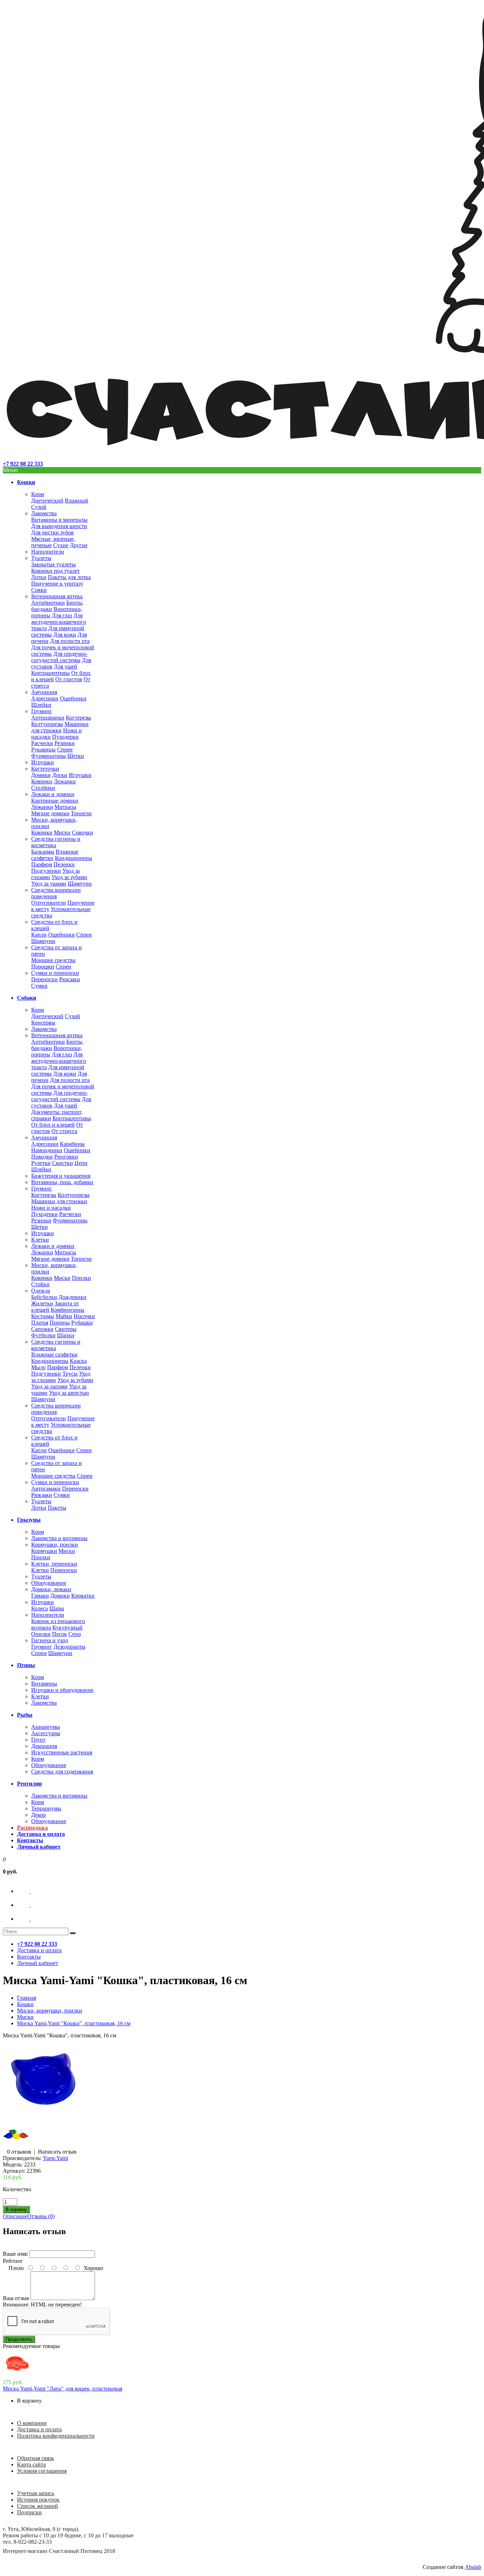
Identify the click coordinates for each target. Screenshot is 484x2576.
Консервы (43, 1023)
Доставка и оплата (39, 2429)
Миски (62, 832)
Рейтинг (13, 2261)
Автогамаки (46, 1489)
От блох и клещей (53, 1125)
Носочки (84, 1316)
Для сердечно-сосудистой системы (59, 657)
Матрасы (65, 807)
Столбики (43, 788)
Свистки (63, 1163)
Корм (38, 494)
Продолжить (19, 2339)
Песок (60, 1634)
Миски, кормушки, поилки (50, 2011)
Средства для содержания (62, 1772)
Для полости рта (70, 641)
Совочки (83, 832)
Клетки (40, 1240)
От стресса (64, 1131)
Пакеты (57, 1508)
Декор (38, 1815)
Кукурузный (67, 1628)
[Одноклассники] (30, 1905)
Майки (64, 1316)
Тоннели (81, 813)
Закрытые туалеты (54, 564)
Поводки (42, 1157)
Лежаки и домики (53, 794)
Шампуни (80, 884)
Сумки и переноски (55, 973)
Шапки (66, 1335)
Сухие (61, 545)
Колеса (40, 1608)
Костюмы (43, 1316)
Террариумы (46, 1808)
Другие (79, 545)
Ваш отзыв (16, 2298)
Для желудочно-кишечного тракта (59, 622)
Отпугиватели (49, 903)
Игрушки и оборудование (62, 1690)
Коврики (42, 781)
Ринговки (66, 1157)
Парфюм (42, 864)
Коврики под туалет (55, 571)
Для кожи (65, 635)
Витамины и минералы (59, 520)
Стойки (40, 1284)
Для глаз (62, 615)
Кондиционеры (74, 858)
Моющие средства (53, 960)
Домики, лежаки (51, 1589)
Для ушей (66, 667)
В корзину (29, 2401)
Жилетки (42, 1303)
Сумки (39, 986)
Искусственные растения (62, 1752)
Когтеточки (45, 769)
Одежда (41, 1291)
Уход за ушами (49, 884)
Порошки (43, 967)
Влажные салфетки (54, 1354)
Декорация (44, 1746)
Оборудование (49, 1583)
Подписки (29, 2512)
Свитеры (66, 1329)
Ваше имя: (15, 2254)
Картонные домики (55, 801)
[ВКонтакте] (30, 1891)
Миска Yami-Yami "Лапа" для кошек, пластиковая (63, 2389)
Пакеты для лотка (69, 577)
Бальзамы (43, 852)
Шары (57, 1608)
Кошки (25, 2004)
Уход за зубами (69, 877)
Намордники (47, 1150)
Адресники (45, 698)
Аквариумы (46, 1727)
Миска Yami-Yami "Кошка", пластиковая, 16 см (74, 2023)
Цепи (81, 1163)
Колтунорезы (47, 724)
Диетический (47, 501)
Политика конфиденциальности (56, 2436)
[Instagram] (30, 1919)
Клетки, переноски (54, 1564)
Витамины (44, 1684)
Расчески (42, 743)
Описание (15, 2216)
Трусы (70, 1374)
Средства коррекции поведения (56, 893)
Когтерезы (78, 718)
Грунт (38, 1740)
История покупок (38, 2500)
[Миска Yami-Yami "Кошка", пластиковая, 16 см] (43, 2118)
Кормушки (44, 1551)
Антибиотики (48, 603)
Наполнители (48, 552)
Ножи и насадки (51, 1208)
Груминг (42, 711)
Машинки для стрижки (60, 727)
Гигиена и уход (50, 1640)
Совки (39, 590)
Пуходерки (65, 737)
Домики (41, 775)
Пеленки (64, 864)
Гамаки (40, 1596)
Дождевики (72, 1297)
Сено (75, 1634)
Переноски (44, 979)
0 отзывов (19, 2152)
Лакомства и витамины (59, 1538)
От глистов (69, 679)
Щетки (76, 756)
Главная (27, 1998)
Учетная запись (36, 2493)
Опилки (41, 1634)
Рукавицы (43, 750)
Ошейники (73, 698)
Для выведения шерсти (59, 526)
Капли (39, 935)
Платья (40, 1323)
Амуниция (44, 692)
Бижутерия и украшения (61, 1176)
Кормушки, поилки (55, 1545)
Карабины (72, 1144)
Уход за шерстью (69, 1393)
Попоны (60, 1323)
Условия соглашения (42, 2471)
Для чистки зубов (52, 532)
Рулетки (41, 1163)
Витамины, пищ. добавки (62, 1182)
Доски (60, 775)
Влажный (77, 501)
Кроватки (83, 1596)
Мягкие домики (50, 813)
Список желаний (38, 2506)
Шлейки (41, 705)
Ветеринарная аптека (57, 596)
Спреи (65, 750)
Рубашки (82, 1323)
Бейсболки (44, 1297)
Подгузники (46, 871)
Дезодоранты (69, 1647)
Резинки (65, 743)
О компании (32, 2423)
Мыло (38, 1367)
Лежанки (65, 781)
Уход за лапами (49, 1386)
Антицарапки (48, 718)
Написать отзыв (57, 2152)
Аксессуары (46, 1733)
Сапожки (42, 1329)
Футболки (43, 1335)
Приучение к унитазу (57, 584)
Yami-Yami (55, 2158)
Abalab (473, 2567)
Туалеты (41, 558)
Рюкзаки (70, 979)
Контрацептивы (50, 673)
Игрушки (43, 762)
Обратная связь (35, 2458)
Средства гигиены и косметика (56, 842)
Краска (78, 1361)
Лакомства (44, 513)
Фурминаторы (49, 756)
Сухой (39, 507)
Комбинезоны (67, 1310)
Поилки (81, 1278)
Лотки (39, 577)
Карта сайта (31, 2464)
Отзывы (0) (41, 2216)
